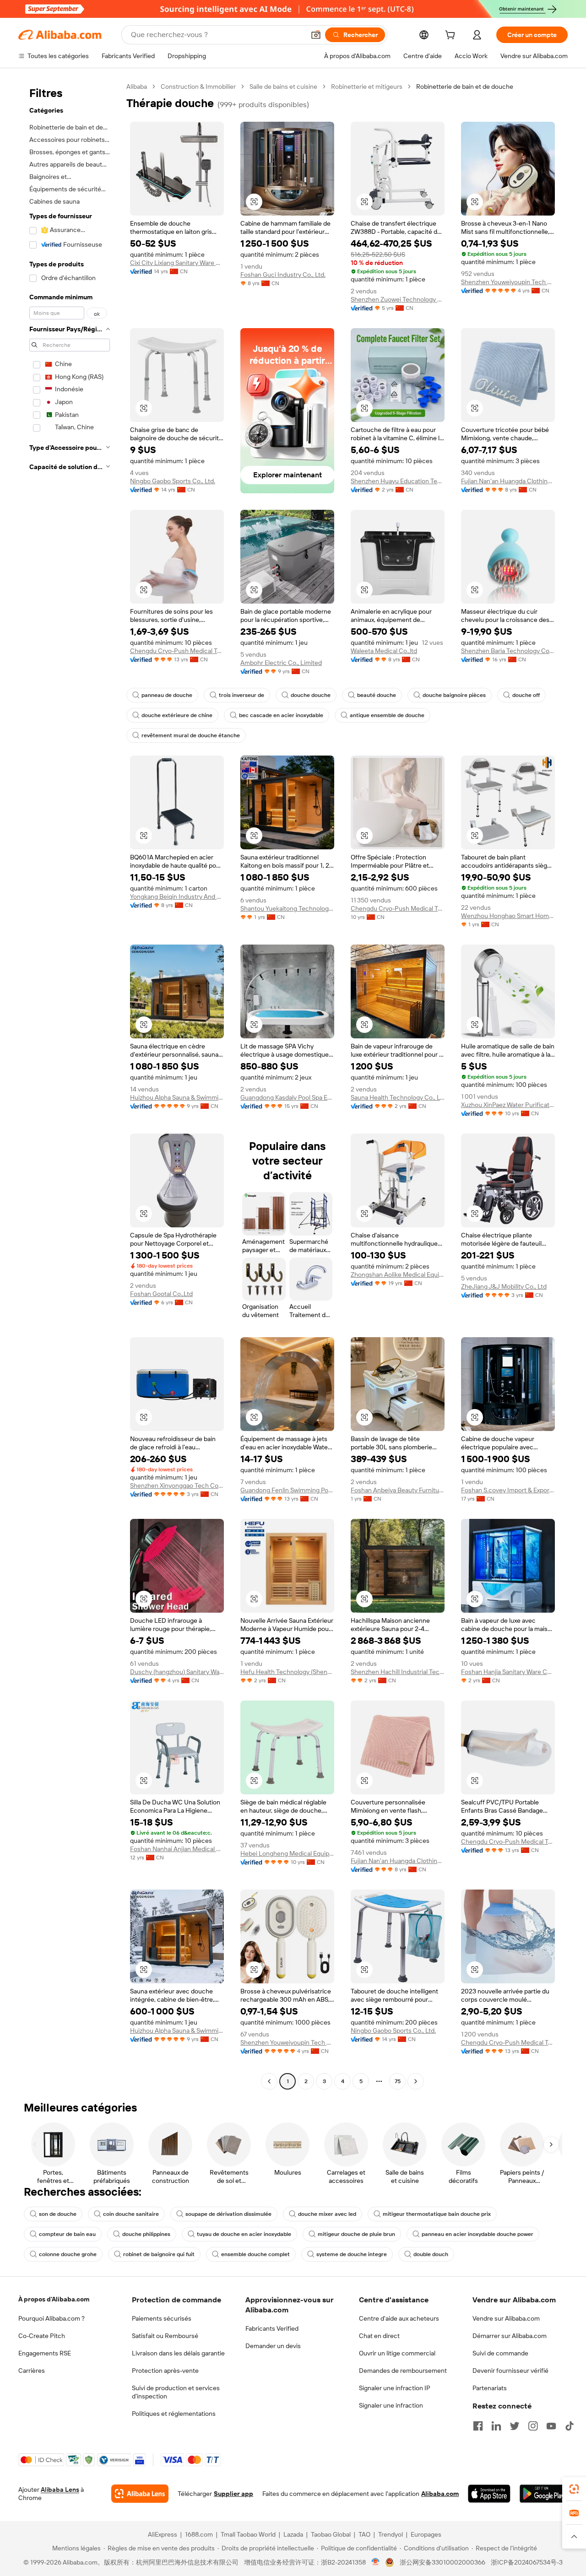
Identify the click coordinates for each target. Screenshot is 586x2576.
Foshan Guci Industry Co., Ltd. (283, 275)
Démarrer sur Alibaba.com (510, 2336)
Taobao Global (331, 2534)
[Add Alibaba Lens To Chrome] (140, 2494)
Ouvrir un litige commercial (397, 2353)
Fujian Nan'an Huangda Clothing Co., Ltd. (508, 481)
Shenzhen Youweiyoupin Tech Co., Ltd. (508, 282)
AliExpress (163, 2534)
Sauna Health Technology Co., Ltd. (398, 1097)
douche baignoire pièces (454, 695)
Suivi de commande (500, 2353)
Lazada (293, 2534)
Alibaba (137, 86)
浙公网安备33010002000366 (442, 2562)
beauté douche (377, 695)
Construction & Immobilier (198, 86)
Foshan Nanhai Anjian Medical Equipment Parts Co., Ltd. (177, 1849)
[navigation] (70, 1085)
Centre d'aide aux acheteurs (399, 2318)
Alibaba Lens (60, 2490)
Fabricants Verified (272, 2328)
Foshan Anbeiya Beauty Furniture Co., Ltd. (398, 1490)
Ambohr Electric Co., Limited (281, 663)
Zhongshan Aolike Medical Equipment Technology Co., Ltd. (398, 1274)
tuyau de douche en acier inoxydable (244, 2234)
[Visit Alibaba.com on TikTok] (570, 2426)
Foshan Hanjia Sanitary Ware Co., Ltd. (508, 1672)
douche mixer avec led (327, 2214)
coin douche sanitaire (131, 2214)
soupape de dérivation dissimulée (228, 2214)
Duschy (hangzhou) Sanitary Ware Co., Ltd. (177, 1672)
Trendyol (391, 2534)
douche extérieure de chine (177, 715)
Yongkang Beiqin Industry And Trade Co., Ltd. (177, 896)
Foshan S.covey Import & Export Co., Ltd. (508, 1490)
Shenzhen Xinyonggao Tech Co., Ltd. (177, 1485)
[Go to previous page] (269, 2081)
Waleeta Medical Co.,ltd (384, 651)
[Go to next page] (416, 2081)
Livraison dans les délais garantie (178, 2353)
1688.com (199, 2534)
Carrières (32, 2371)
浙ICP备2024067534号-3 (527, 2562)
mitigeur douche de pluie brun (356, 2234)
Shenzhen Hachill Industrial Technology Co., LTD (398, 1672)
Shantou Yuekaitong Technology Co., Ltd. (287, 908)
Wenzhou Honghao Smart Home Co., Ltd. (508, 916)
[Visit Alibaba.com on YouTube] (551, 2426)
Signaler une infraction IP (395, 2388)
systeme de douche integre (352, 2254)
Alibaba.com (440, 2494)
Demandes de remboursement (403, 2371)
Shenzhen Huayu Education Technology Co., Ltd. (398, 481)
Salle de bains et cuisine (283, 86)
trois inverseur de (241, 695)
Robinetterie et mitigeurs (367, 86)
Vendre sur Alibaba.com (506, 2318)
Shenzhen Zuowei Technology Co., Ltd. (398, 299)
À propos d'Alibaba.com (54, 2299)
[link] (574, 2489)
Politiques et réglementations (174, 2414)
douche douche (311, 695)
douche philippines (146, 2234)
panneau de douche (167, 695)
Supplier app (233, 2494)
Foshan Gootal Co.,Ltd (161, 1294)
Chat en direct (379, 2336)
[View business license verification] (376, 2562)
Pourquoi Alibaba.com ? (52, 2318)
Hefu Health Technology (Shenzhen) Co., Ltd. (287, 1672)
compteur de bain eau (67, 2234)
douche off (526, 695)
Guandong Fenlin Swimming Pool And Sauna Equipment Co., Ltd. (287, 1490)
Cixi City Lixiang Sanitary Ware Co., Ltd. (177, 263)
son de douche (58, 2214)
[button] (316, 35)
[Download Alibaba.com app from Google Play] (544, 2494)
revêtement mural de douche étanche (191, 735)
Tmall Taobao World (248, 2534)
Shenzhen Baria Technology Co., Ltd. (508, 651)
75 (398, 2081)
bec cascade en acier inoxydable (281, 715)
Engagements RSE (45, 2353)
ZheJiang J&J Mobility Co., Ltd (504, 1286)
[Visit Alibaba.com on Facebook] (478, 2426)
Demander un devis (273, 2346)
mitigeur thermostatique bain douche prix (437, 2214)
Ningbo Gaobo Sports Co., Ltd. (173, 481)
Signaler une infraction (391, 2405)
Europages (426, 2534)
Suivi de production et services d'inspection (176, 2392)
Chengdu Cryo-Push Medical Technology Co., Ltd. (177, 651)
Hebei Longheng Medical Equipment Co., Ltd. (287, 1853)
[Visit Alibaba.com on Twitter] (515, 2426)
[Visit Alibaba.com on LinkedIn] (496, 2426)
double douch (431, 2254)
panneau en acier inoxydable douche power (477, 2234)
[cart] (452, 36)
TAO (364, 2534)
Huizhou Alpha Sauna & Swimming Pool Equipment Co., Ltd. (177, 1097)
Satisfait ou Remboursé (165, 2336)
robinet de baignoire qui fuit (159, 2254)
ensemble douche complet (255, 2254)
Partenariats (490, 2388)
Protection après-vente (165, 2371)
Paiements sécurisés (162, 2318)
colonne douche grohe (68, 2254)
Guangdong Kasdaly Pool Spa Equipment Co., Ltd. (287, 1097)
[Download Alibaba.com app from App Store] (489, 2494)
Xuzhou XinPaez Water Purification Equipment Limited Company (508, 1105)
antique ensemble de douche (387, 715)
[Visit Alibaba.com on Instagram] (533, 2426)
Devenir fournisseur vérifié (510, 2371)
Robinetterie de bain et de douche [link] (465, 86)
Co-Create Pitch (42, 2336)
